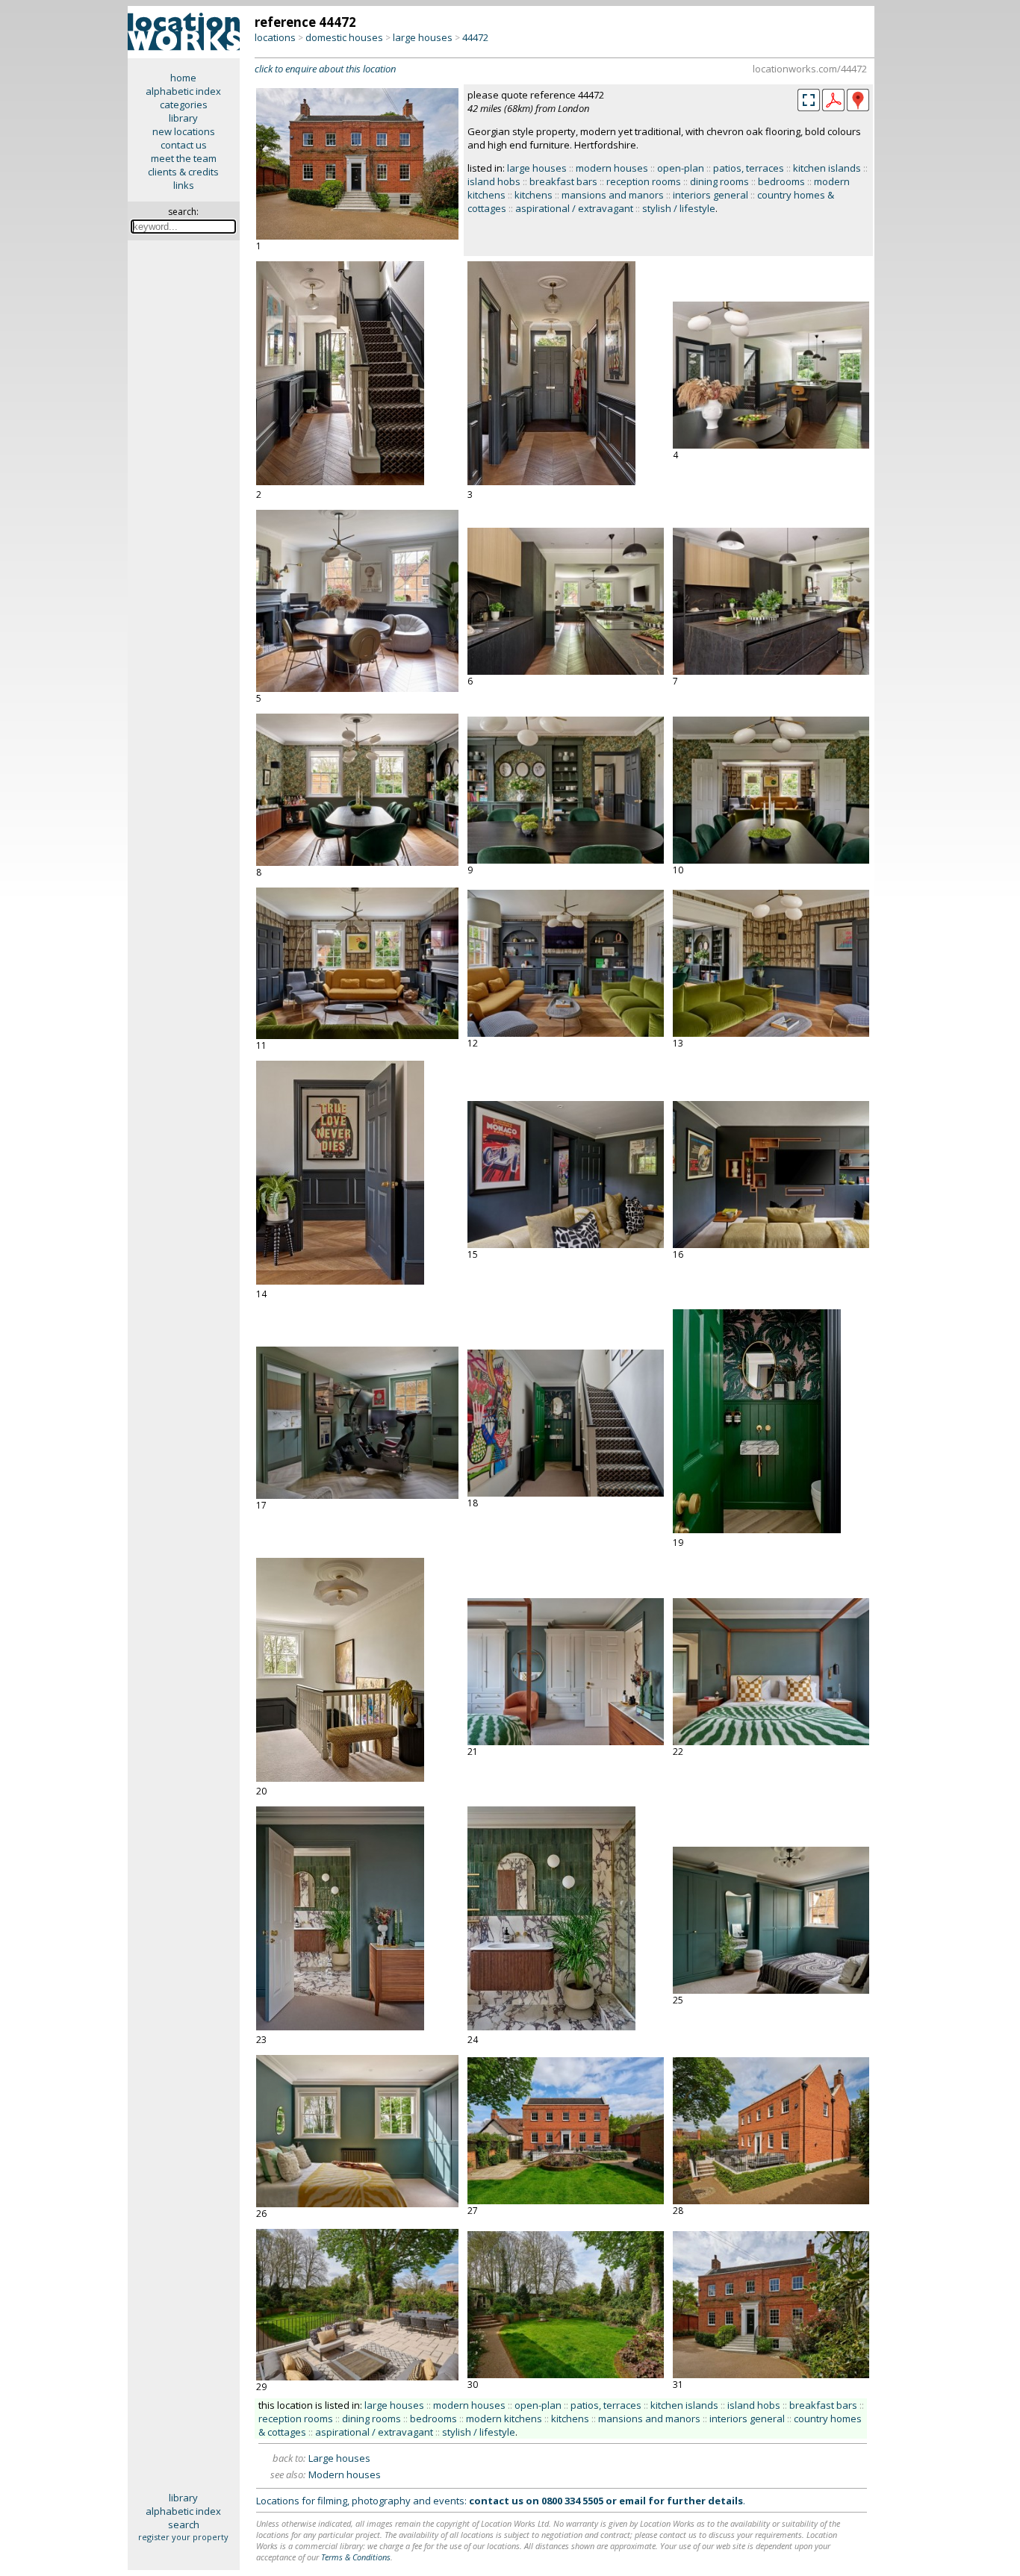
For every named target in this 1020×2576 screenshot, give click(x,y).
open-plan (681, 168)
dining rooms (719, 181)
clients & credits (183, 172)
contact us (184, 145)
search (184, 2524)
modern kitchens (504, 2418)
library (183, 118)
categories (184, 105)
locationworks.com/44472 (810, 69)
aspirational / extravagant (574, 208)
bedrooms (781, 181)
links (184, 185)
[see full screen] (809, 100)
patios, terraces (749, 168)
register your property (183, 2537)
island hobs (494, 181)
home (183, 78)
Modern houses (345, 2474)
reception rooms (644, 181)
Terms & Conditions (356, 2557)
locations (275, 37)
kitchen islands (827, 168)
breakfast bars (563, 181)
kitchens (534, 195)
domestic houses (344, 37)
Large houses (339, 2458)
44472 (475, 37)
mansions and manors (613, 195)
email (632, 2501)
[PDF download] (833, 107)
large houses (423, 37)
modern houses (612, 168)
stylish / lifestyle (679, 208)
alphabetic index (183, 91)
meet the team (184, 158)
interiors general (710, 195)
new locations (184, 131)
